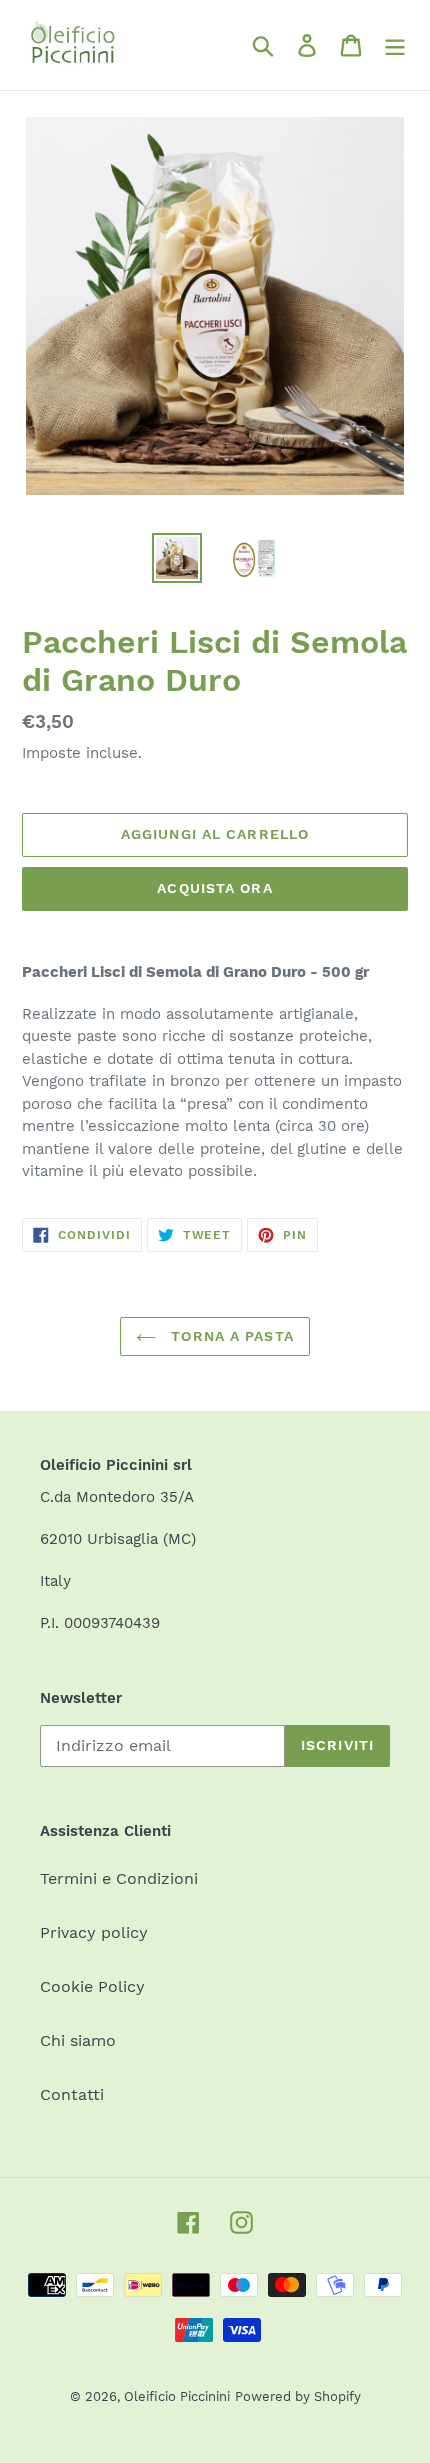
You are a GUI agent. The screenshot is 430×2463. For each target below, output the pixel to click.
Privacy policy (94, 1932)
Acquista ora (214, 888)
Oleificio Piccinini (177, 2396)
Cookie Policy (92, 1986)
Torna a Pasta (230, 1336)
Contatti (72, 2094)
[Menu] (395, 45)
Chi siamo (78, 2040)
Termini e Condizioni (119, 1878)
